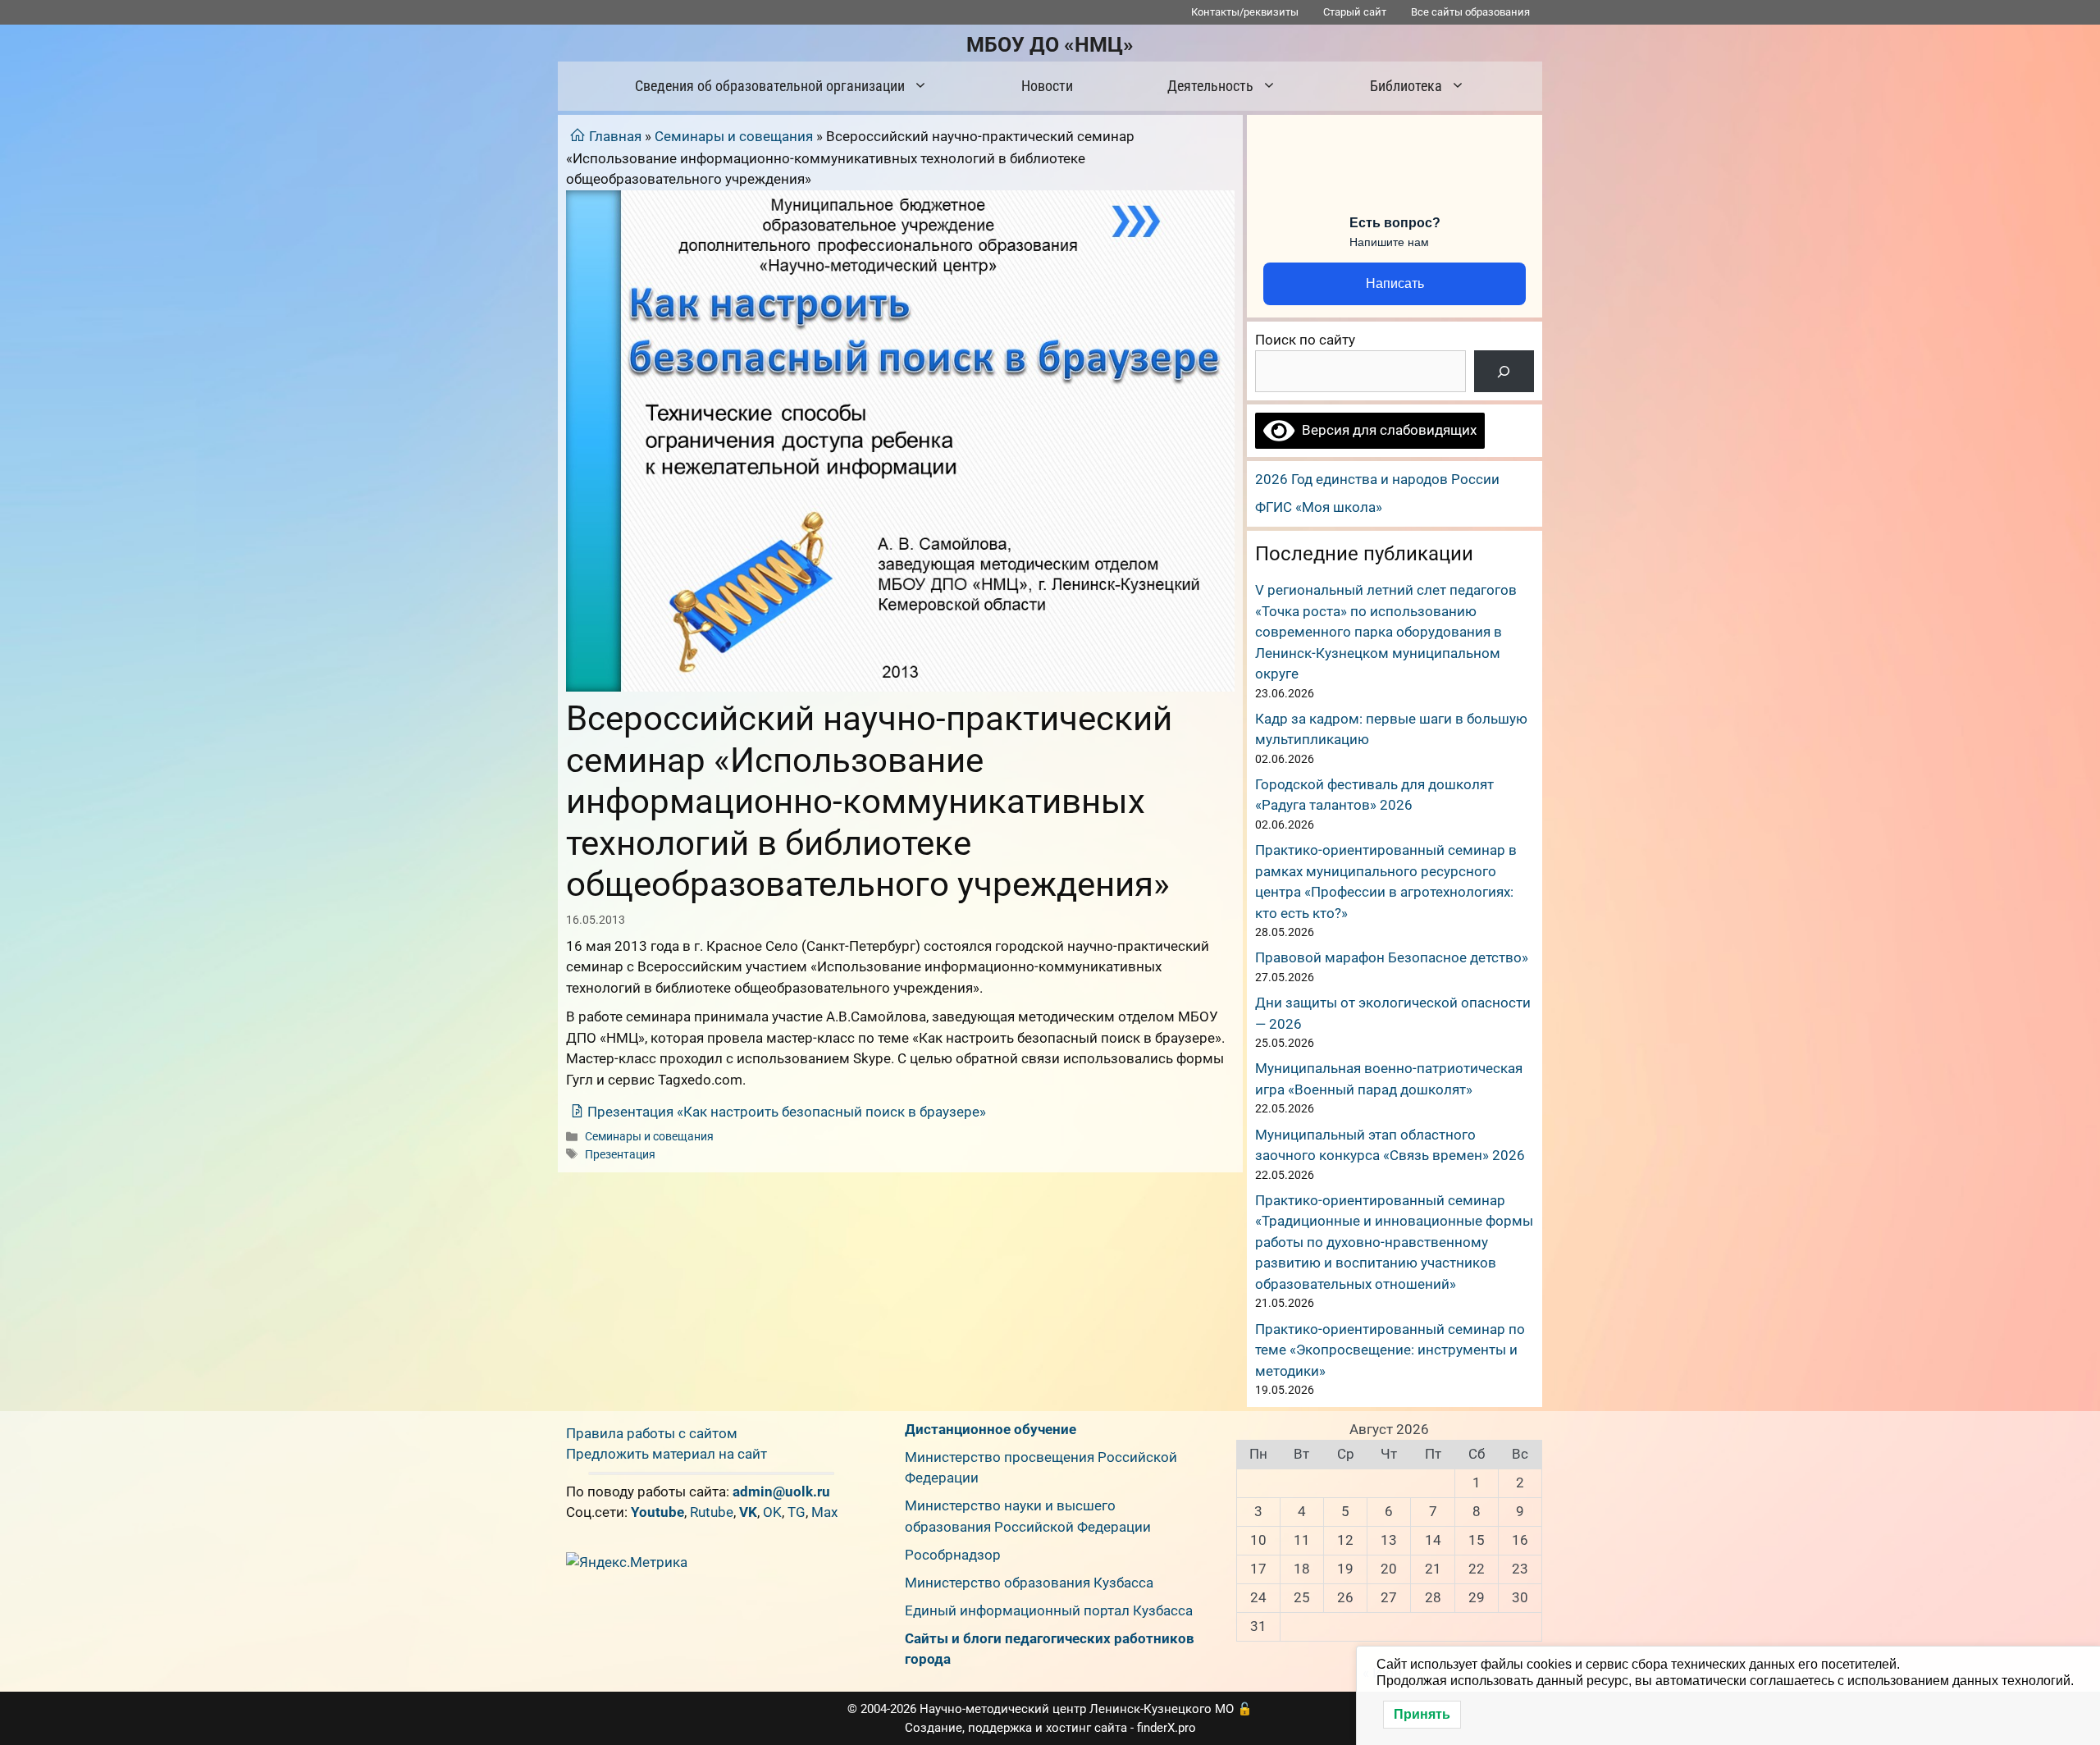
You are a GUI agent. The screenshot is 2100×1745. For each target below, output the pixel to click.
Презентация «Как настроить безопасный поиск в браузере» (787, 1112)
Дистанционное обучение (991, 1429)
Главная (615, 136)
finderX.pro (1166, 1728)
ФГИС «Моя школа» (1319, 507)
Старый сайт (1355, 12)
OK (772, 1512)
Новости (1047, 86)
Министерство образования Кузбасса (1029, 1583)
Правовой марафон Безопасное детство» (1392, 957)
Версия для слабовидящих (1386, 430)
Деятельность (1210, 86)
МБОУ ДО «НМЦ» (1050, 45)
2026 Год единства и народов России (1377, 479)
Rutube (712, 1512)
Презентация (620, 1155)
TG (797, 1512)
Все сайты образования (1470, 12)
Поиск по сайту (1305, 340)
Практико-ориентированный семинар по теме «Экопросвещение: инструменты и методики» (1390, 1350)
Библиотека (1406, 86)
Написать (1395, 283)
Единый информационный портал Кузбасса (1049, 1610)
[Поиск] (1504, 371)
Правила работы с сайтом (652, 1433)
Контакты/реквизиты (1245, 12)
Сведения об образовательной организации (770, 86)
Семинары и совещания (734, 136)
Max (824, 1512)
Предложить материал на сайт (667, 1454)
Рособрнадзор (953, 1555)
